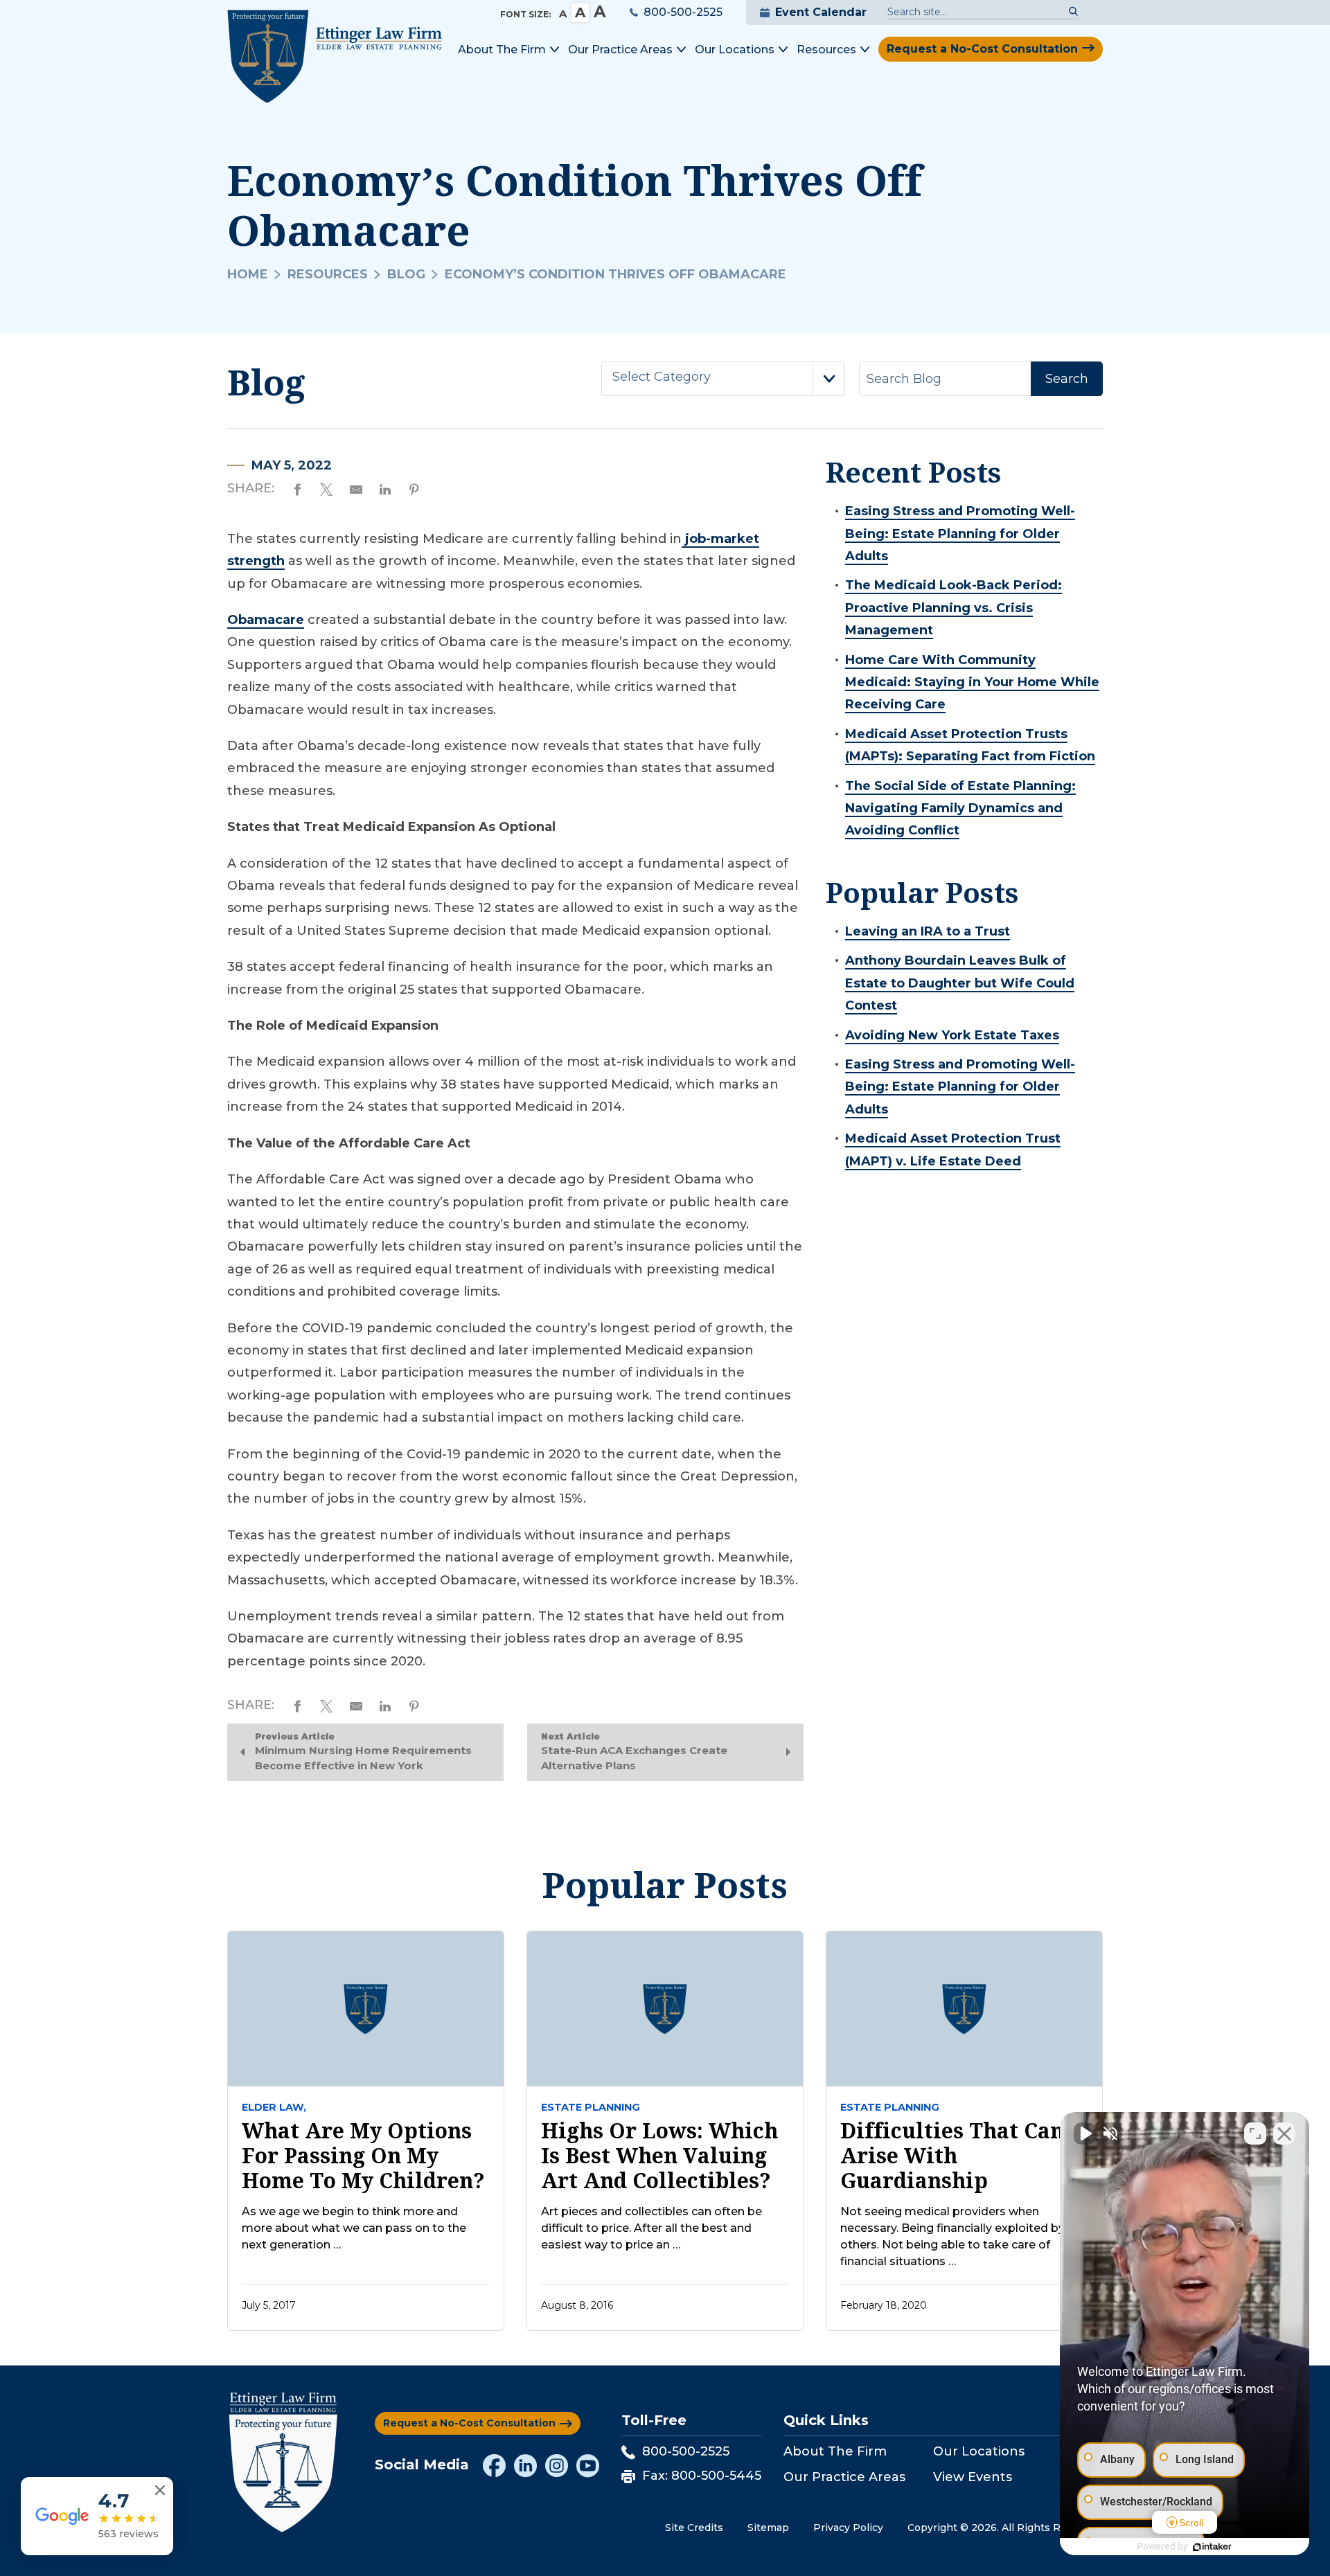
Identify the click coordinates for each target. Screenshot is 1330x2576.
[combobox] (723, 379)
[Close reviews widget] (160, 2490)
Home (248, 274)
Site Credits (694, 2528)
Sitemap (768, 2528)
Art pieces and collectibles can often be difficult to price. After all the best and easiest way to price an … (651, 2228)
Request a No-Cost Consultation (982, 49)
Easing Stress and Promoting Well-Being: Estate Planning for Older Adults (960, 534)
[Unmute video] (1085, 2134)
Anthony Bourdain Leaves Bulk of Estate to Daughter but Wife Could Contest (960, 983)
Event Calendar (821, 12)
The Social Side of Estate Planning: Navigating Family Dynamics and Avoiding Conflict (960, 808)
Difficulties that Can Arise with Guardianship (952, 2156)
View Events (973, 2477)
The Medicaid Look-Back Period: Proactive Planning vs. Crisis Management (954, 608)
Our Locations (979, 2451)
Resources (328, 274)
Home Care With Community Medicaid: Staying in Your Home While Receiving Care (972, 682)
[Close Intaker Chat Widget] (1284, 2134)
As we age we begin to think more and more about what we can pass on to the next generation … (354, 2228)
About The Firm (835, 2451)
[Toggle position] (1255, 2134)
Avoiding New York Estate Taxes (952, 1035)
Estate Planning (591, 2107)
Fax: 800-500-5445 (702, 2476)
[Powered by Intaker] (1212, 2547)
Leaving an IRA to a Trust (928, 931)
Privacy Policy (848, 2528)
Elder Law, (274, 2107)
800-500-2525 (683, 12)
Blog (406, 274)
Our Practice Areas (844, 2477)
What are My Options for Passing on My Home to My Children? (363, 2156)
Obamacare (266, 620)
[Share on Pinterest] (414, 488)
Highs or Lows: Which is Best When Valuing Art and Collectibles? (659, 2156)
